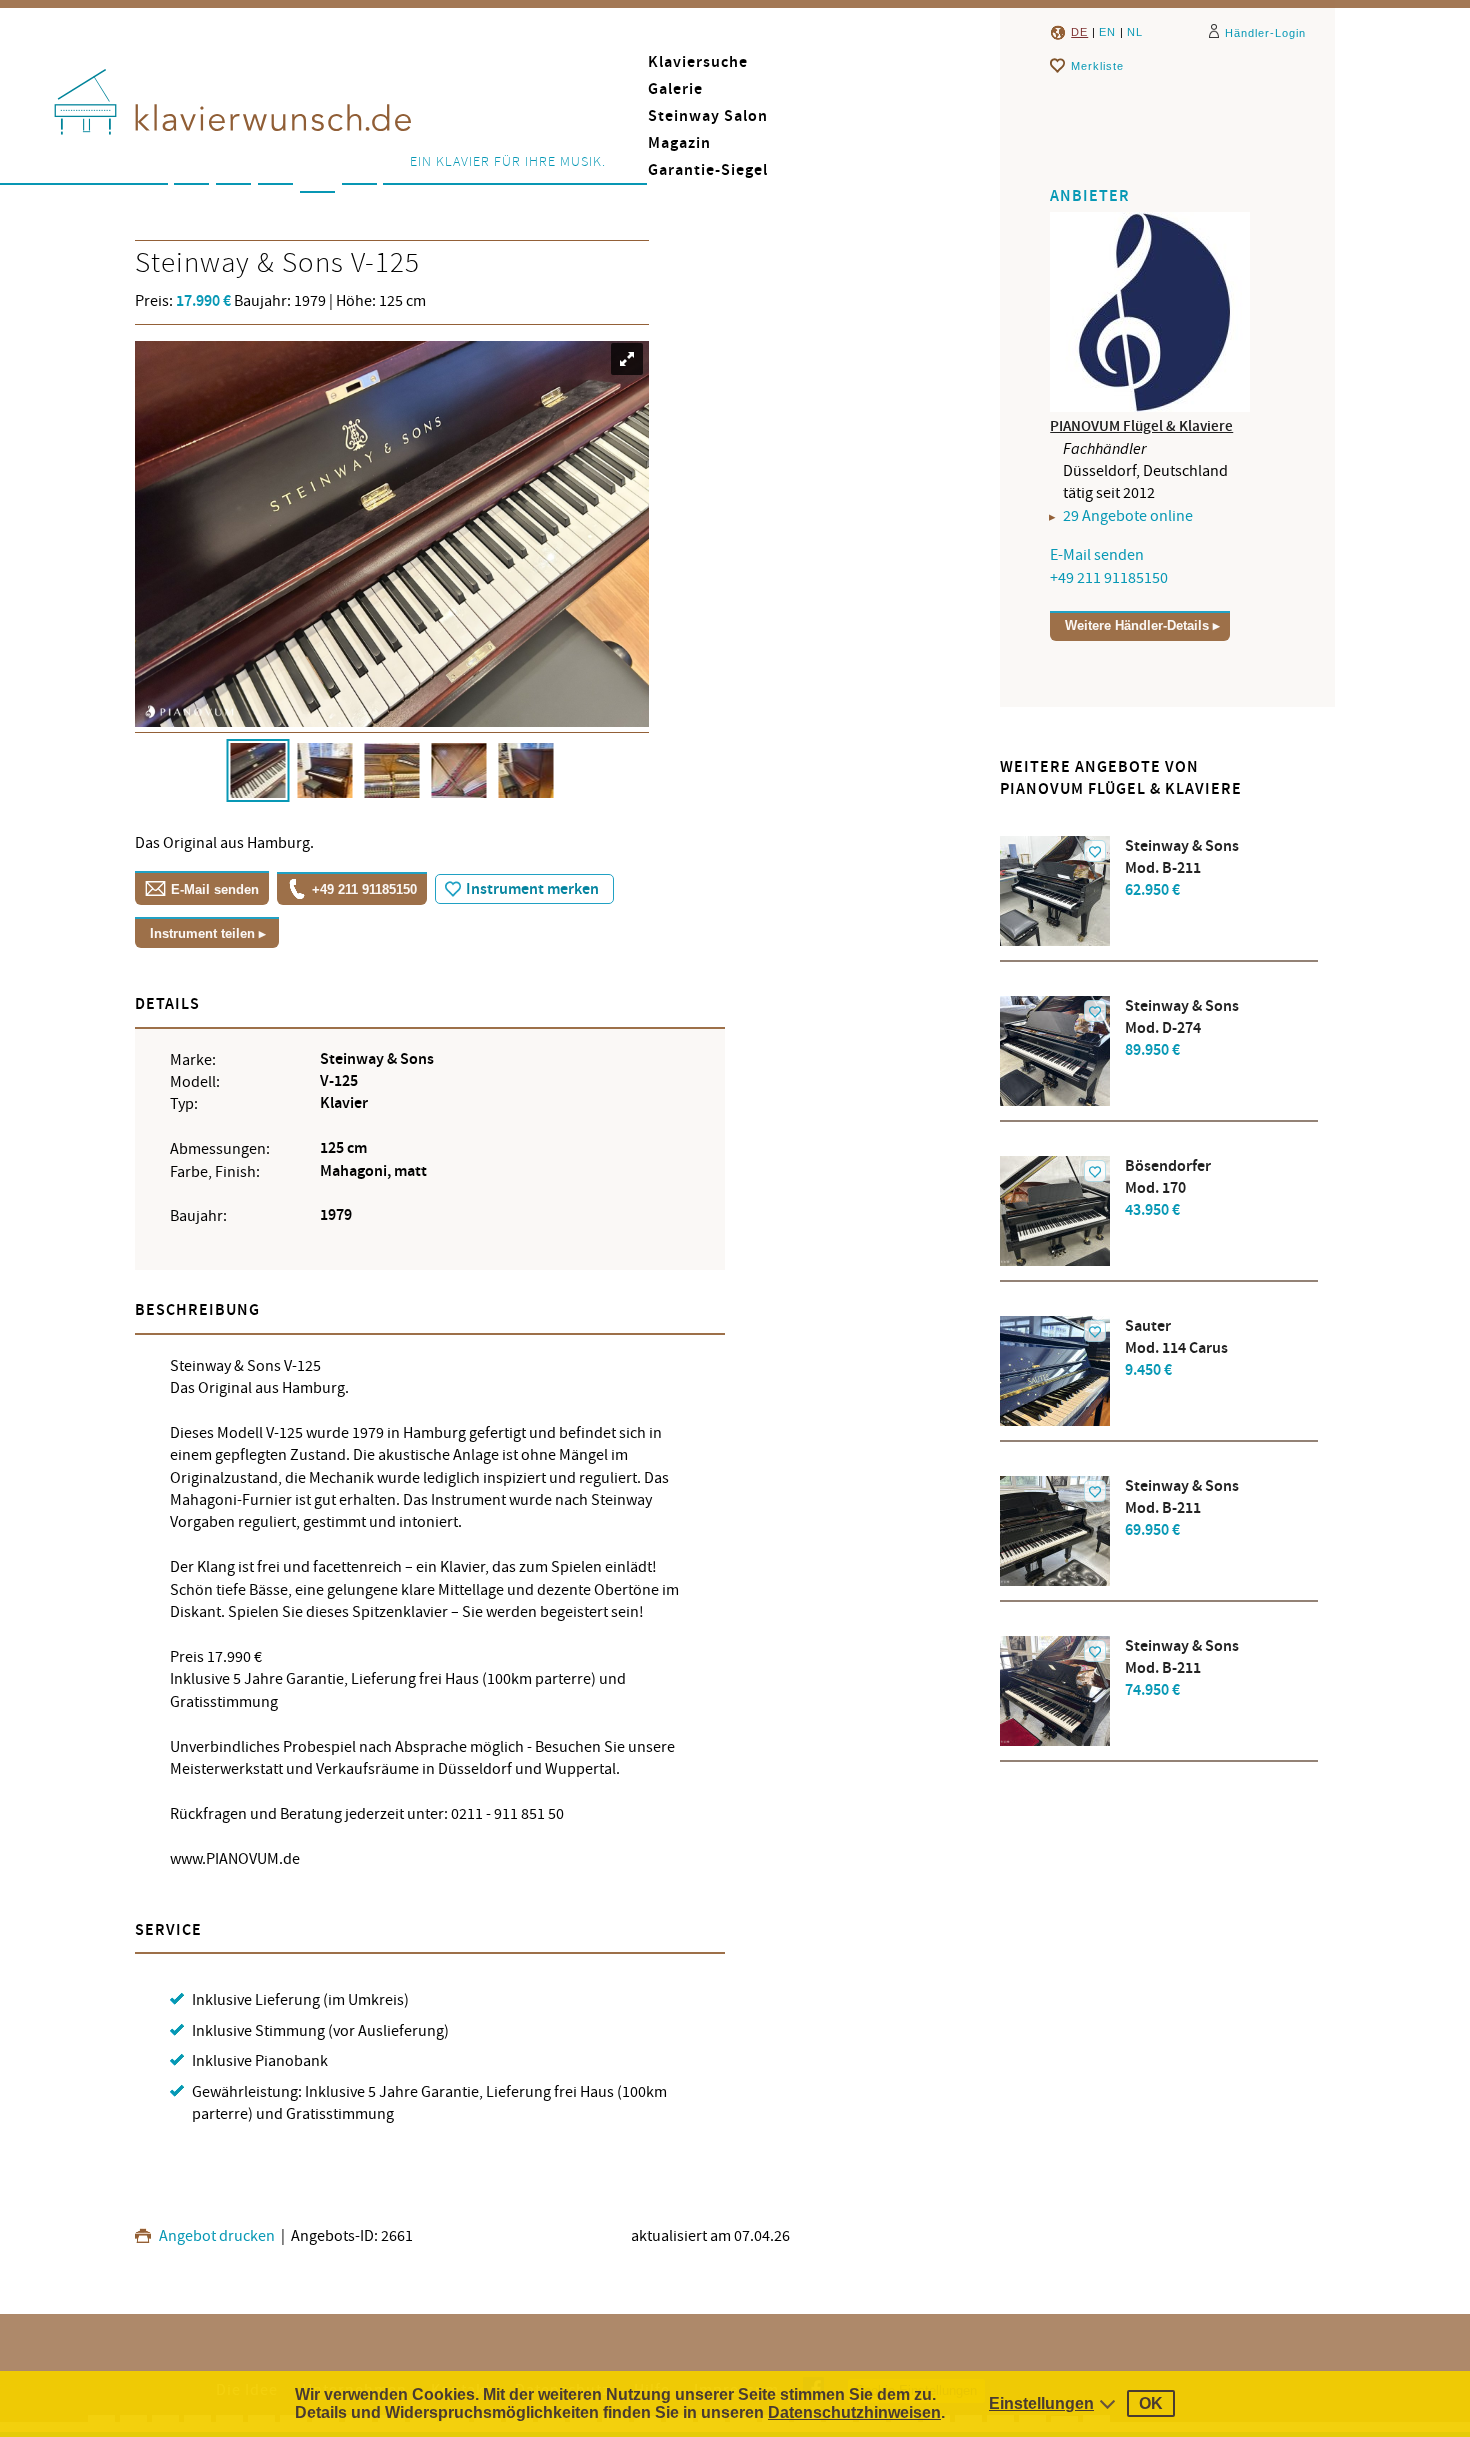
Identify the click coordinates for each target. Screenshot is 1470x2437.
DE (1079, 32)
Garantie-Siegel (708, 170)
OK (1151, 2403)
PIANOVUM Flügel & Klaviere (1141, 426)
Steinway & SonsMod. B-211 (1182, 868)
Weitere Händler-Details (1137, 625)
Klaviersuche (698, 62)
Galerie (675, 89)
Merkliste (1097, 66)
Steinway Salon (708, 116)
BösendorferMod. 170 (1168, 1188)
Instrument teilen (202, 933)
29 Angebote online (1128, 516)
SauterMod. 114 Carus (1176, 1348)
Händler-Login (1265, 33)
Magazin (679, 143)
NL (1135, 32)
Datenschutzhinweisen (854, 2412)
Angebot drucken (215, 2236)
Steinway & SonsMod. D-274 (1182, 1028)
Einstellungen (1041, 2403)
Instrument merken (532, 889)
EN (1107, 32)
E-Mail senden (215, 889)
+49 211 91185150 (364, 889)
